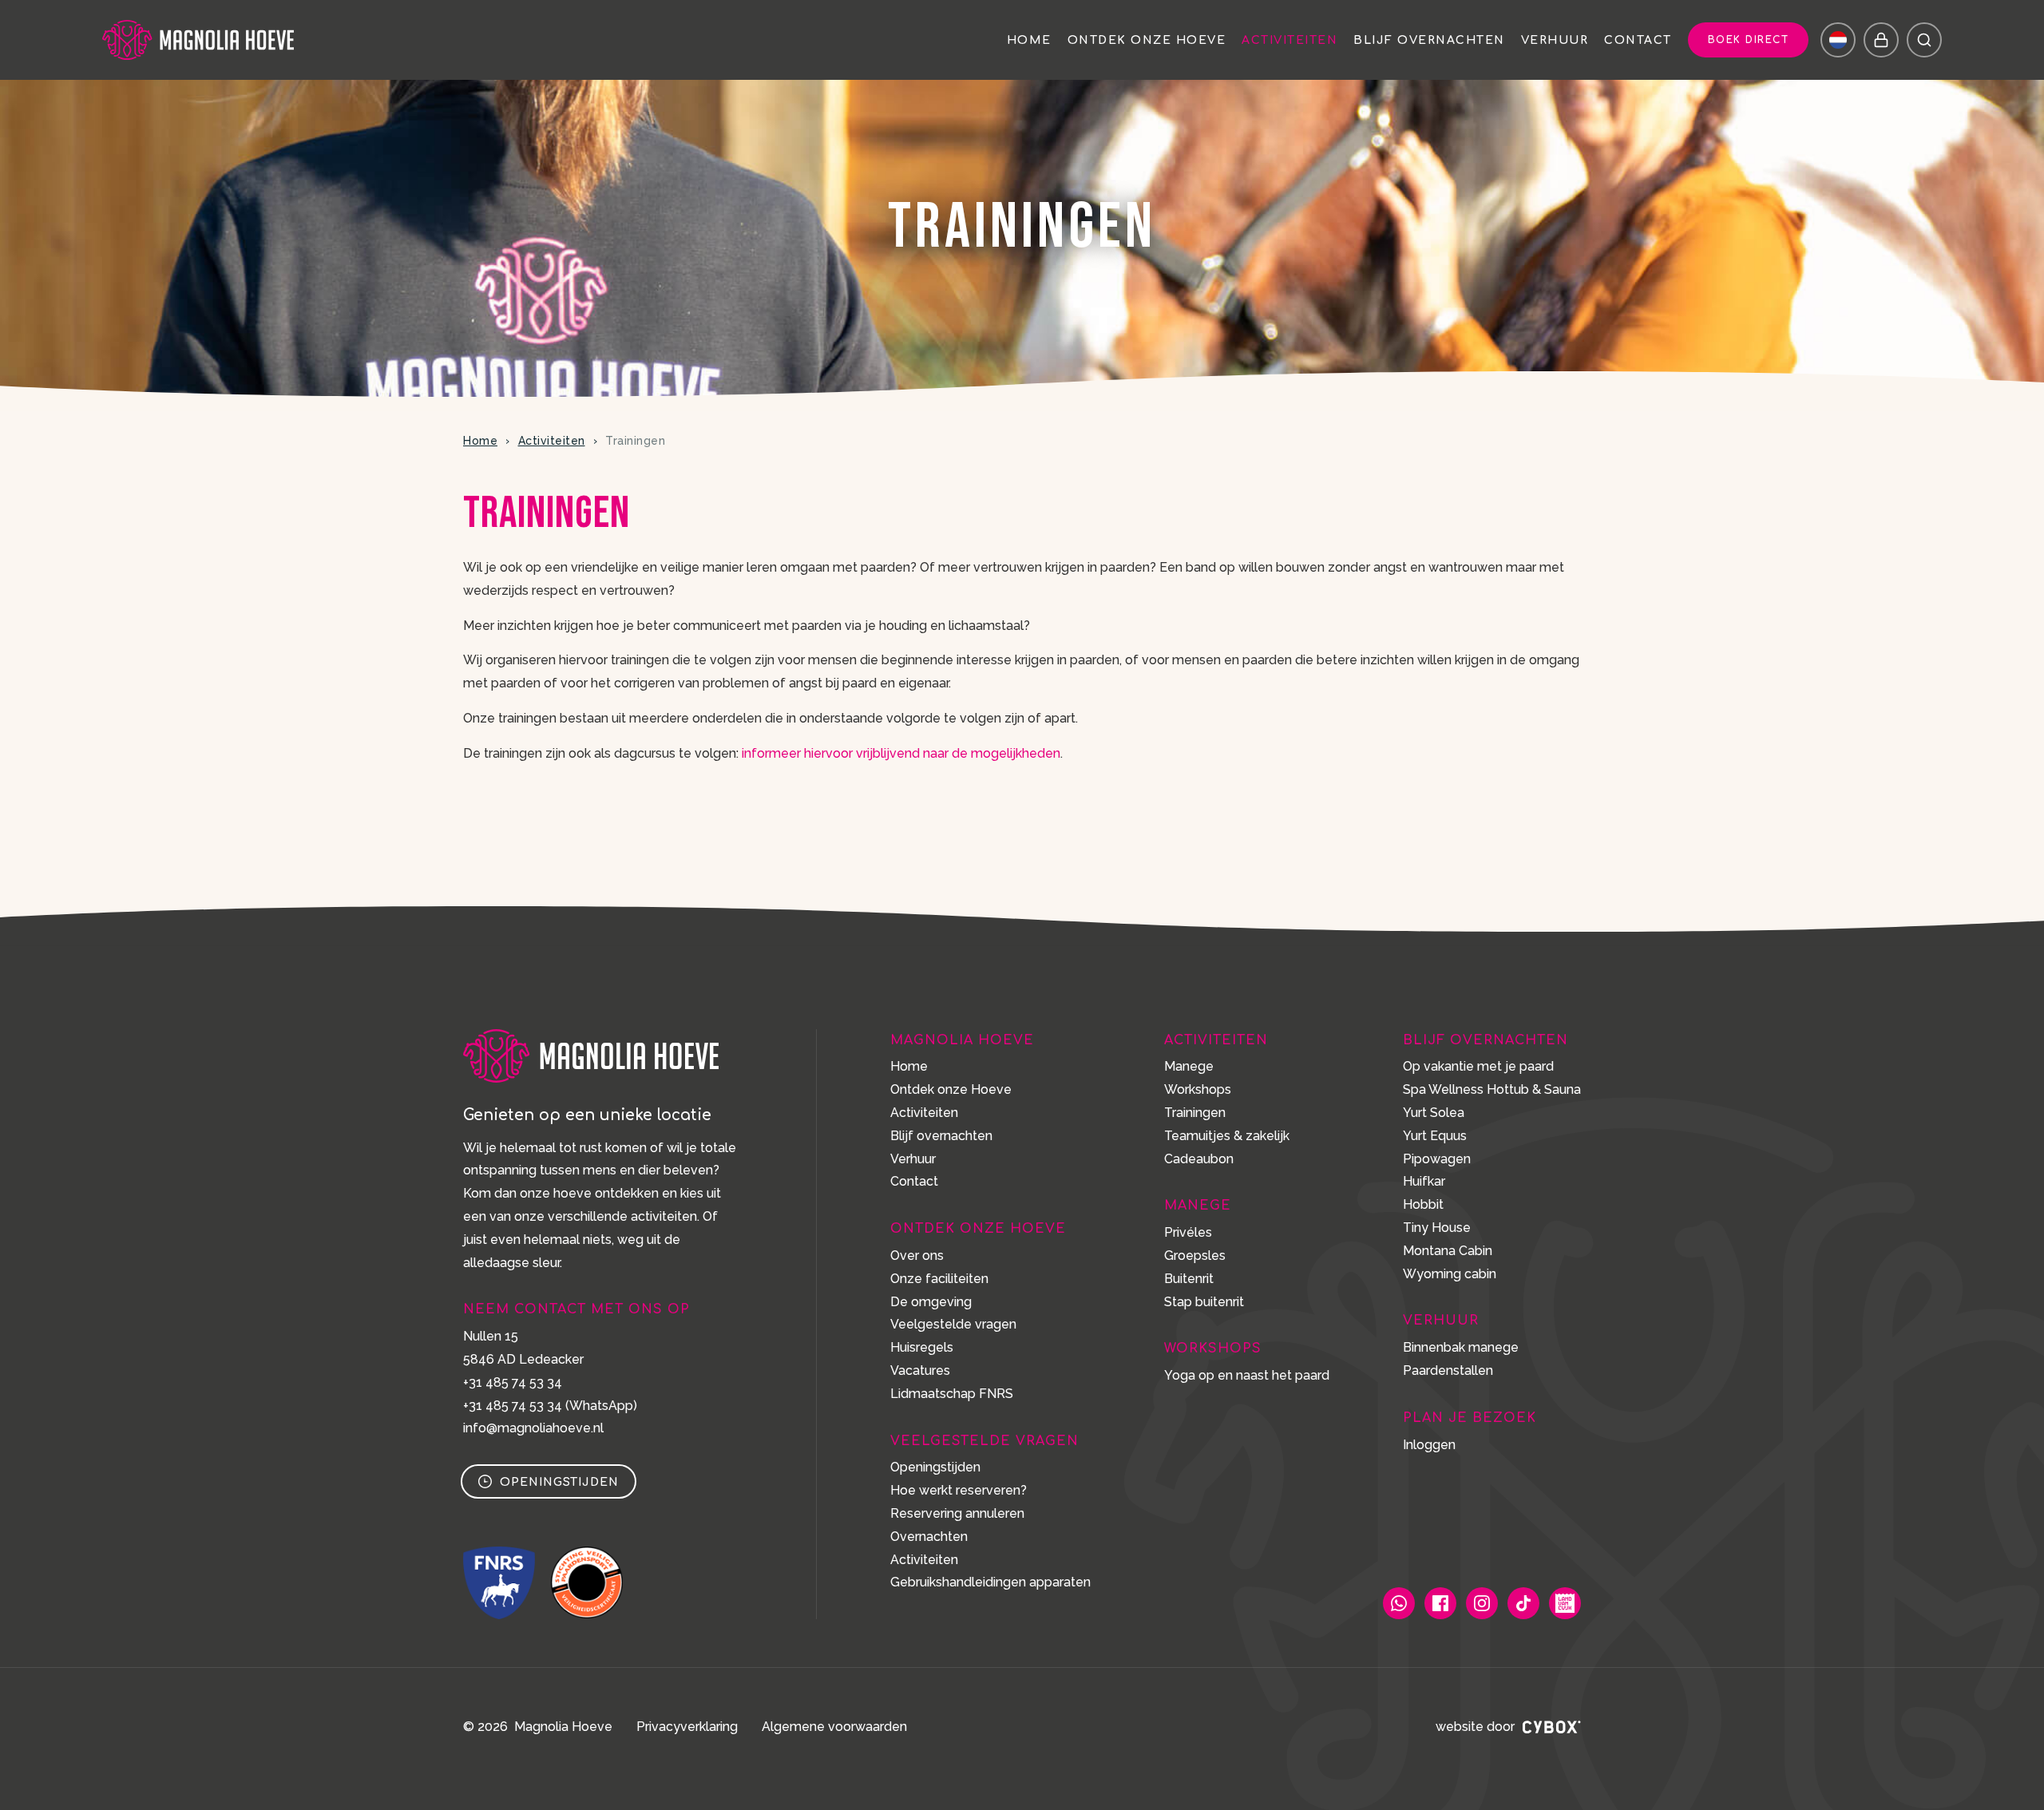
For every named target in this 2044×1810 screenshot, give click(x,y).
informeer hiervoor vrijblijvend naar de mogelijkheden (901, 753)
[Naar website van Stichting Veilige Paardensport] (587, 1582)
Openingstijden (559, 1482)
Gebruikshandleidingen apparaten (990, 1582)
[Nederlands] (1838, 40)
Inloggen (1429, 1445)
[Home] (198, 40)
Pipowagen (1437, 1159)
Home (1029, 41)
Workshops (1198, 1089)
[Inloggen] (1881, 40)
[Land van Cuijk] (1565, 1603)
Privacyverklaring (687, 1727)
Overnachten (929, 1537)
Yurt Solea (1434, 1113)
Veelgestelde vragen (953, 1324)
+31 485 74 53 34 (513, 1382)
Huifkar (1424, 1181)
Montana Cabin (1448, 1251)
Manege (1189, 1066)
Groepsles (1195, 1256)
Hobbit (1423, 1204)
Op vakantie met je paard (1478, 1066)
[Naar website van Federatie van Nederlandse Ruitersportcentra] (499, 1582)
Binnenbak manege (1461, 1347)
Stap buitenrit (1204, 1302)
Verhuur (1555, 41)
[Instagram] (1482, 1603)
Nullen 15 (491, 1336)
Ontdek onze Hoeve (1147, 41)
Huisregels (922, 1347)
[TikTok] (1523, 1603)
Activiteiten (1289, 41)
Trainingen (1195, 1113)
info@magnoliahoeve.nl (533, 1428)
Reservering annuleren (957, 1513)
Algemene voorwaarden (834, 1727)
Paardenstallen (1448, 1370)
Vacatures (920, 1370)
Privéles (1188, 1232)
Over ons (917, 1256)
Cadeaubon (1199, 1159)
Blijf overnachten (1429, 41)
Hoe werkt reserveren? (959, 1490)
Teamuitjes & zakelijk (1227, 1136)
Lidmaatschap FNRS (952, 1394)
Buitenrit (1189, 1279)
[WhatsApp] (1399, 1603)
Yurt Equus (1435, 1136)
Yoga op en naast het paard (1247, 1375)
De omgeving (931, 1302)
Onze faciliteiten (939, 1279)
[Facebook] (1440, 1603)
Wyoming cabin (1450, 1274)
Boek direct (1749, 40)
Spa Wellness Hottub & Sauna (1492, 1089)
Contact (1638, 41)
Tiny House (1437, 1228)
